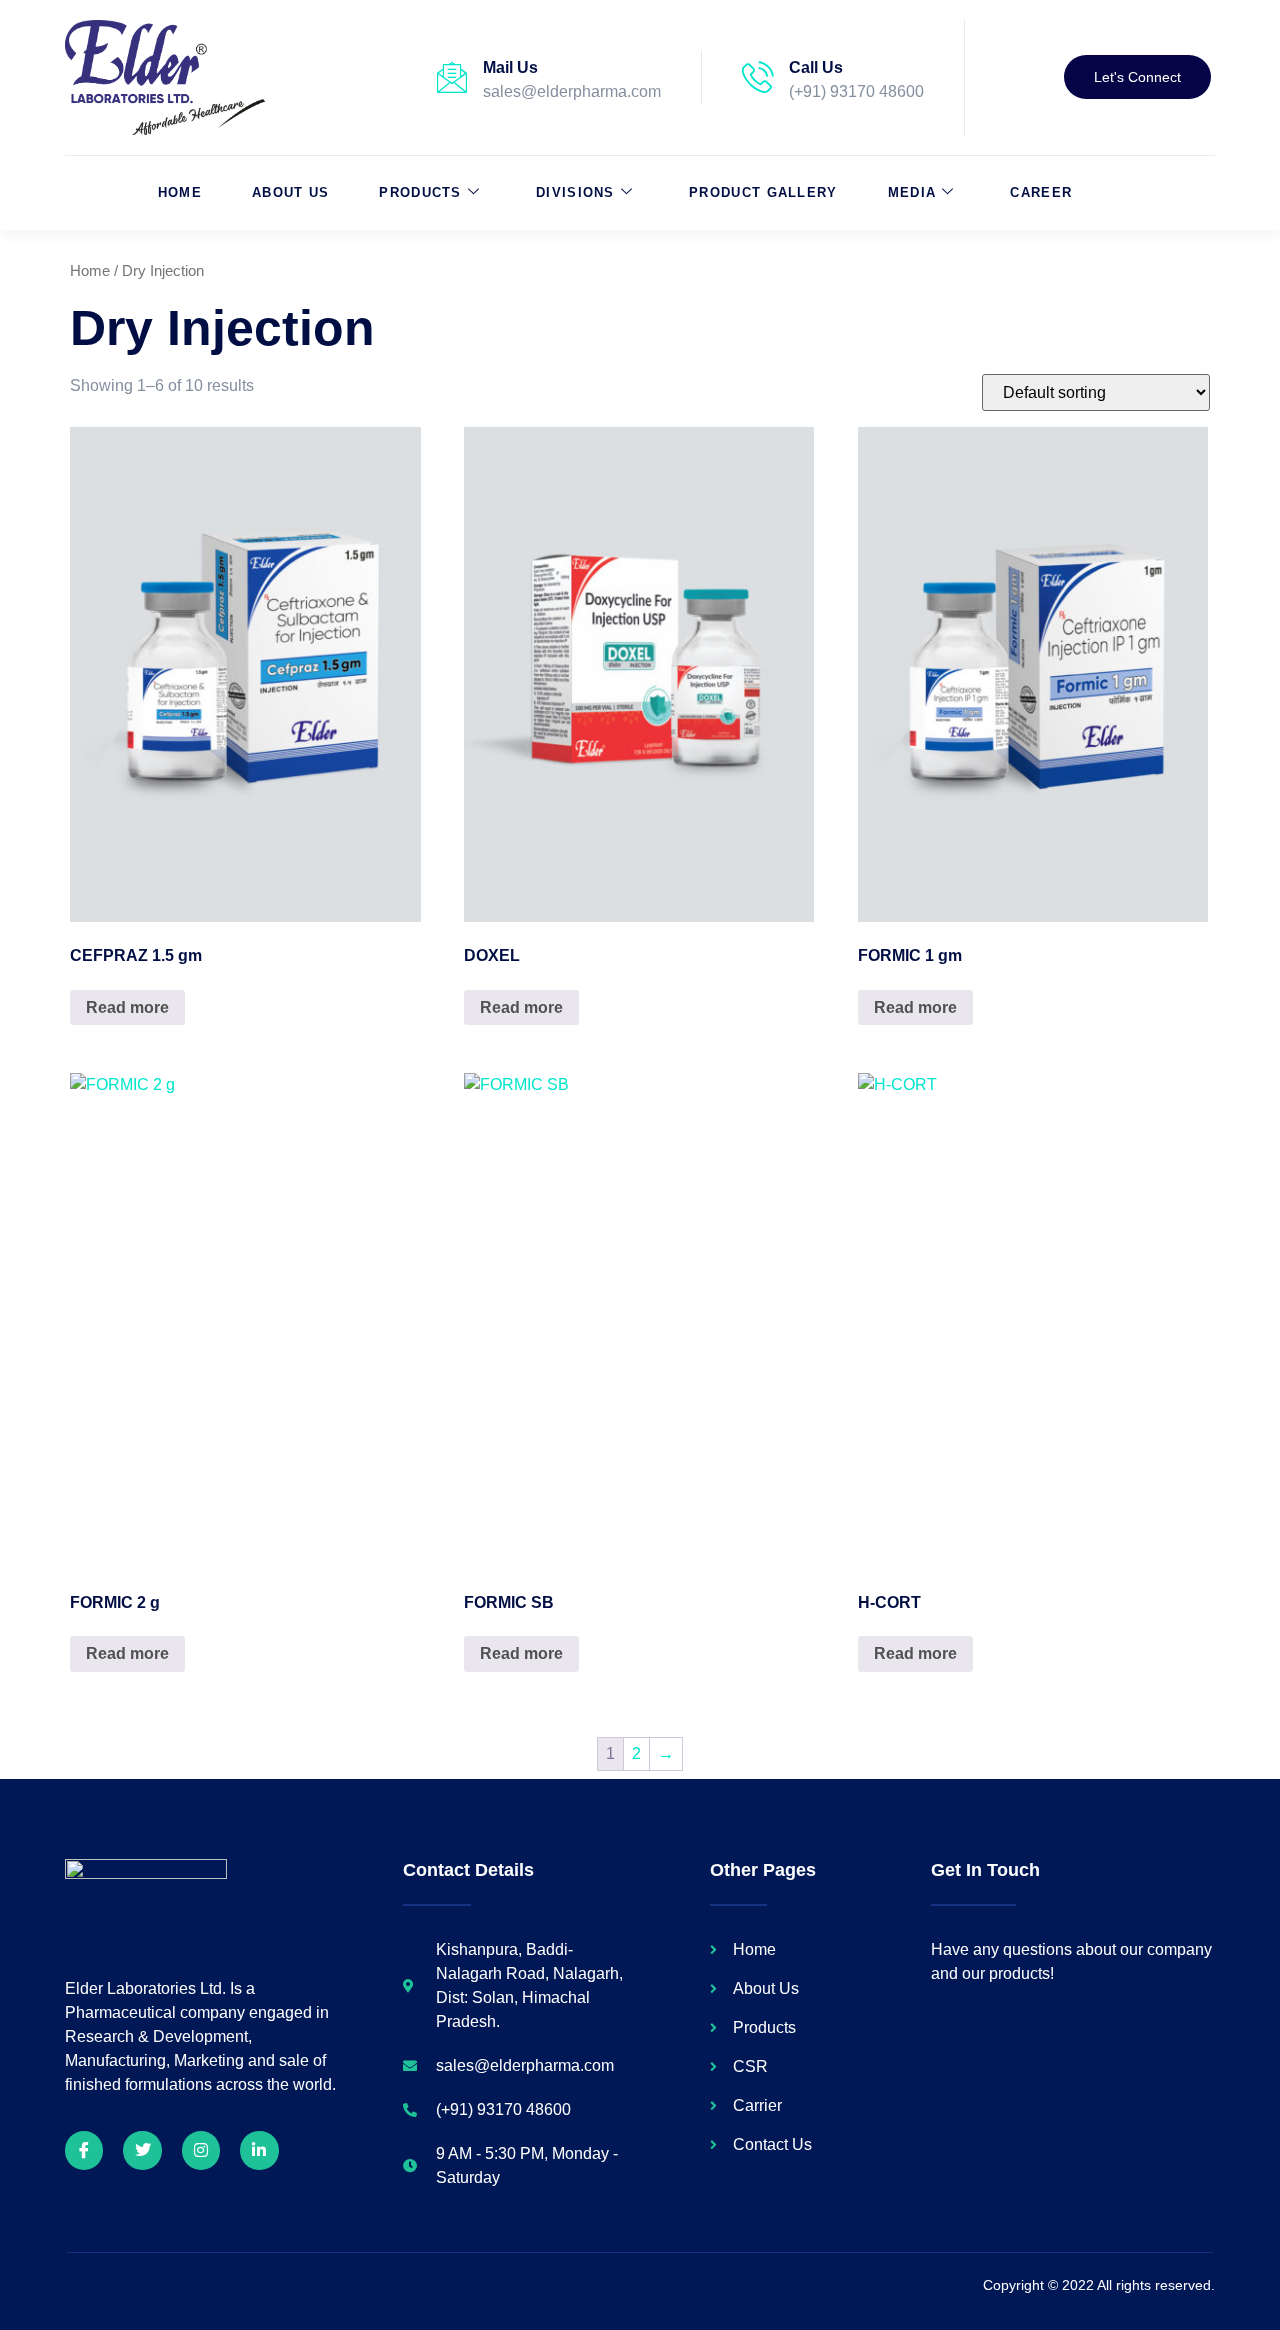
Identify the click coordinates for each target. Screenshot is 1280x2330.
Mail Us (510, 67)
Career (1041, 192)
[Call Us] (758, 77)
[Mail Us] (452, 77)
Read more (127, 1007)
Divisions (575, 192)
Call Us (816, 67)
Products (420, 192)
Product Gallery (763, 192)
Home (180, 192)
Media (912, 192)
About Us (290, 192)
